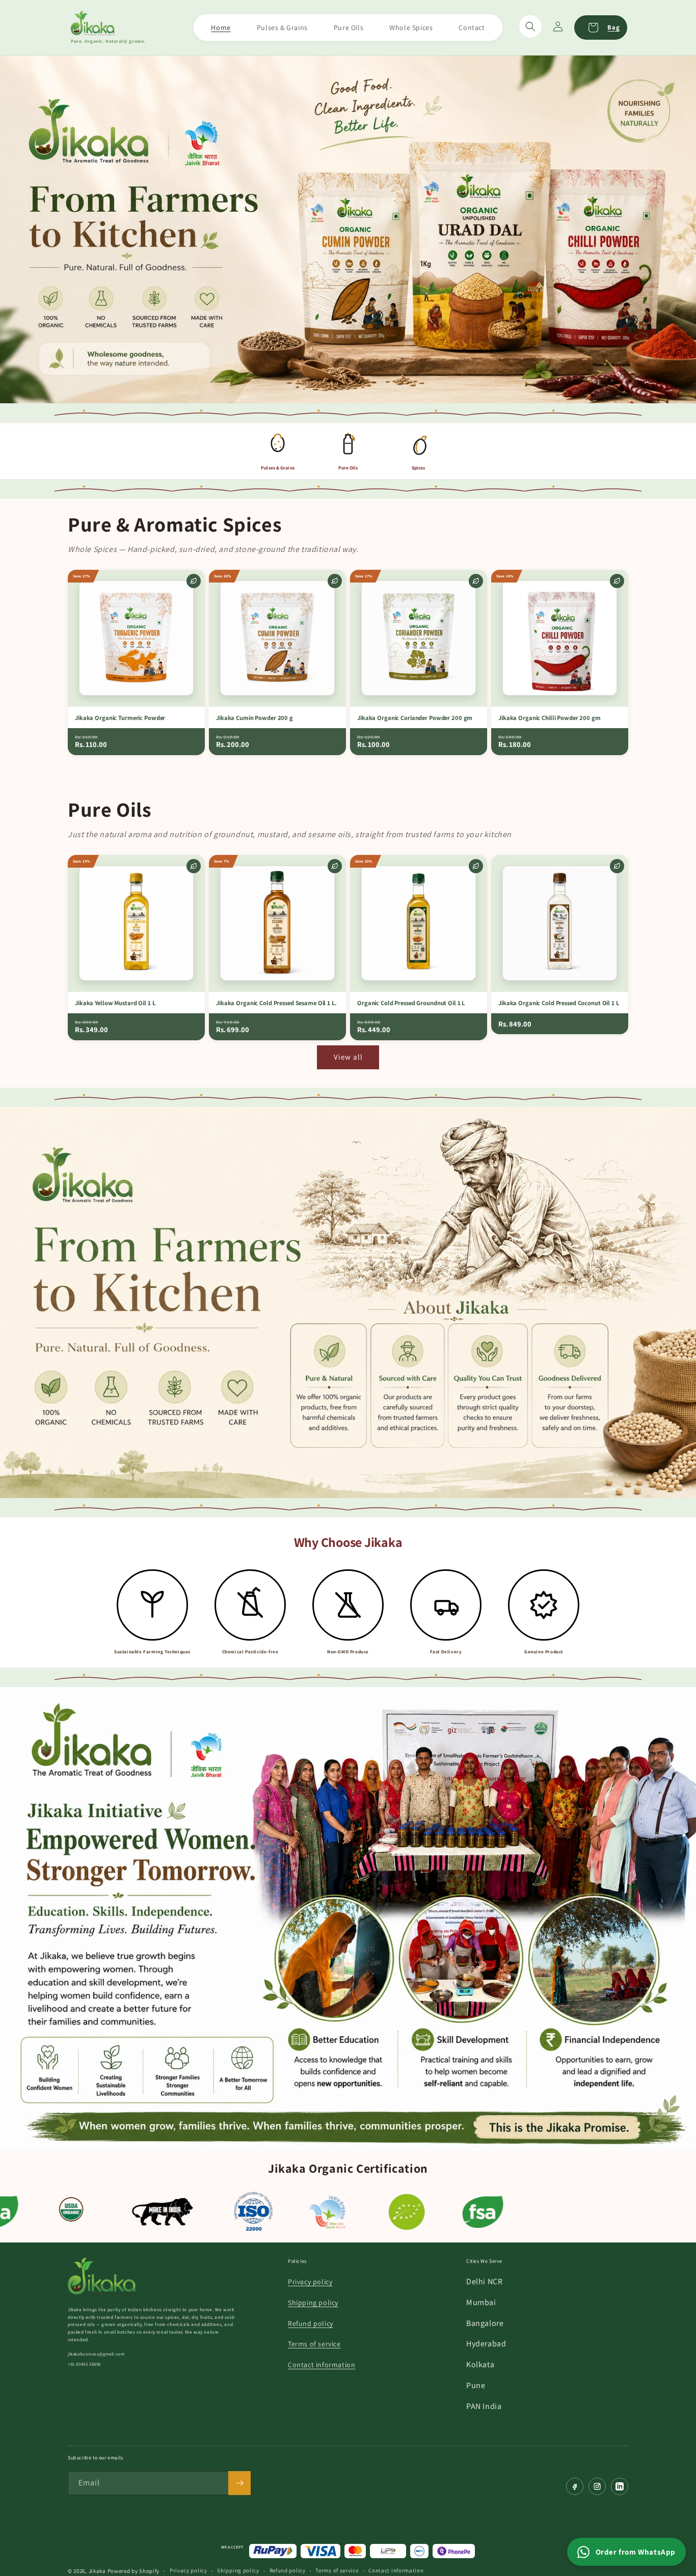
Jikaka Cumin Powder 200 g (255, 718)
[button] (530, 26)
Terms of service (314, 2344)
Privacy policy (310, 2282)
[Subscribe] (239, 2483)
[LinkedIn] (620, 2486)
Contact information (322, 2365)
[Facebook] (575, 2486)
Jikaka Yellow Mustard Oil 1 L (115, 1003)
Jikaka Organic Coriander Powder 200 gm (415, 718)
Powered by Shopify (134, 2571)
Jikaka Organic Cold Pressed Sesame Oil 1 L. (276, 1003)
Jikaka (97, 2571)
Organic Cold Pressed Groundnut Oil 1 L (411, 1003)
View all (348, 1057)
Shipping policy (313, 2303)
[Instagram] (597, 2486)
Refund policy (311, 2323)
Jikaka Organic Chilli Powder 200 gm (550, 718)
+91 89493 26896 (84, 2364)
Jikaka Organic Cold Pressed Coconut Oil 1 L (559, 1003)
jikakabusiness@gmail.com (96, 2354)
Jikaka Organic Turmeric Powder (120, 718)
